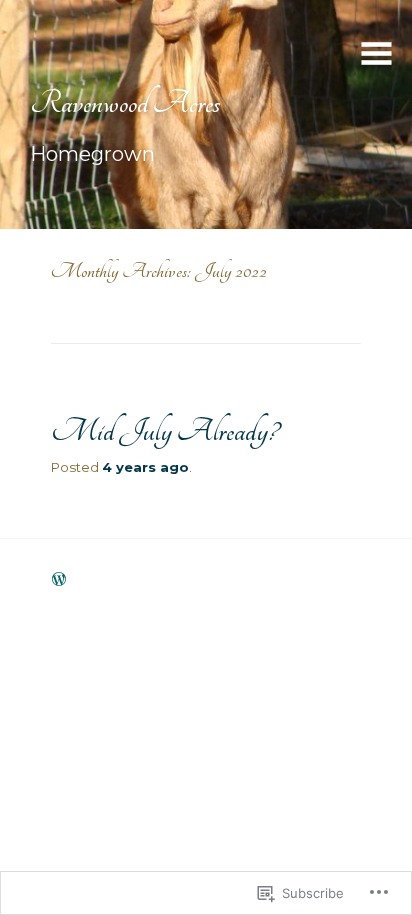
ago (145, 467)
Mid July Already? (164, 431)
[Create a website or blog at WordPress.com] (59, 580)
